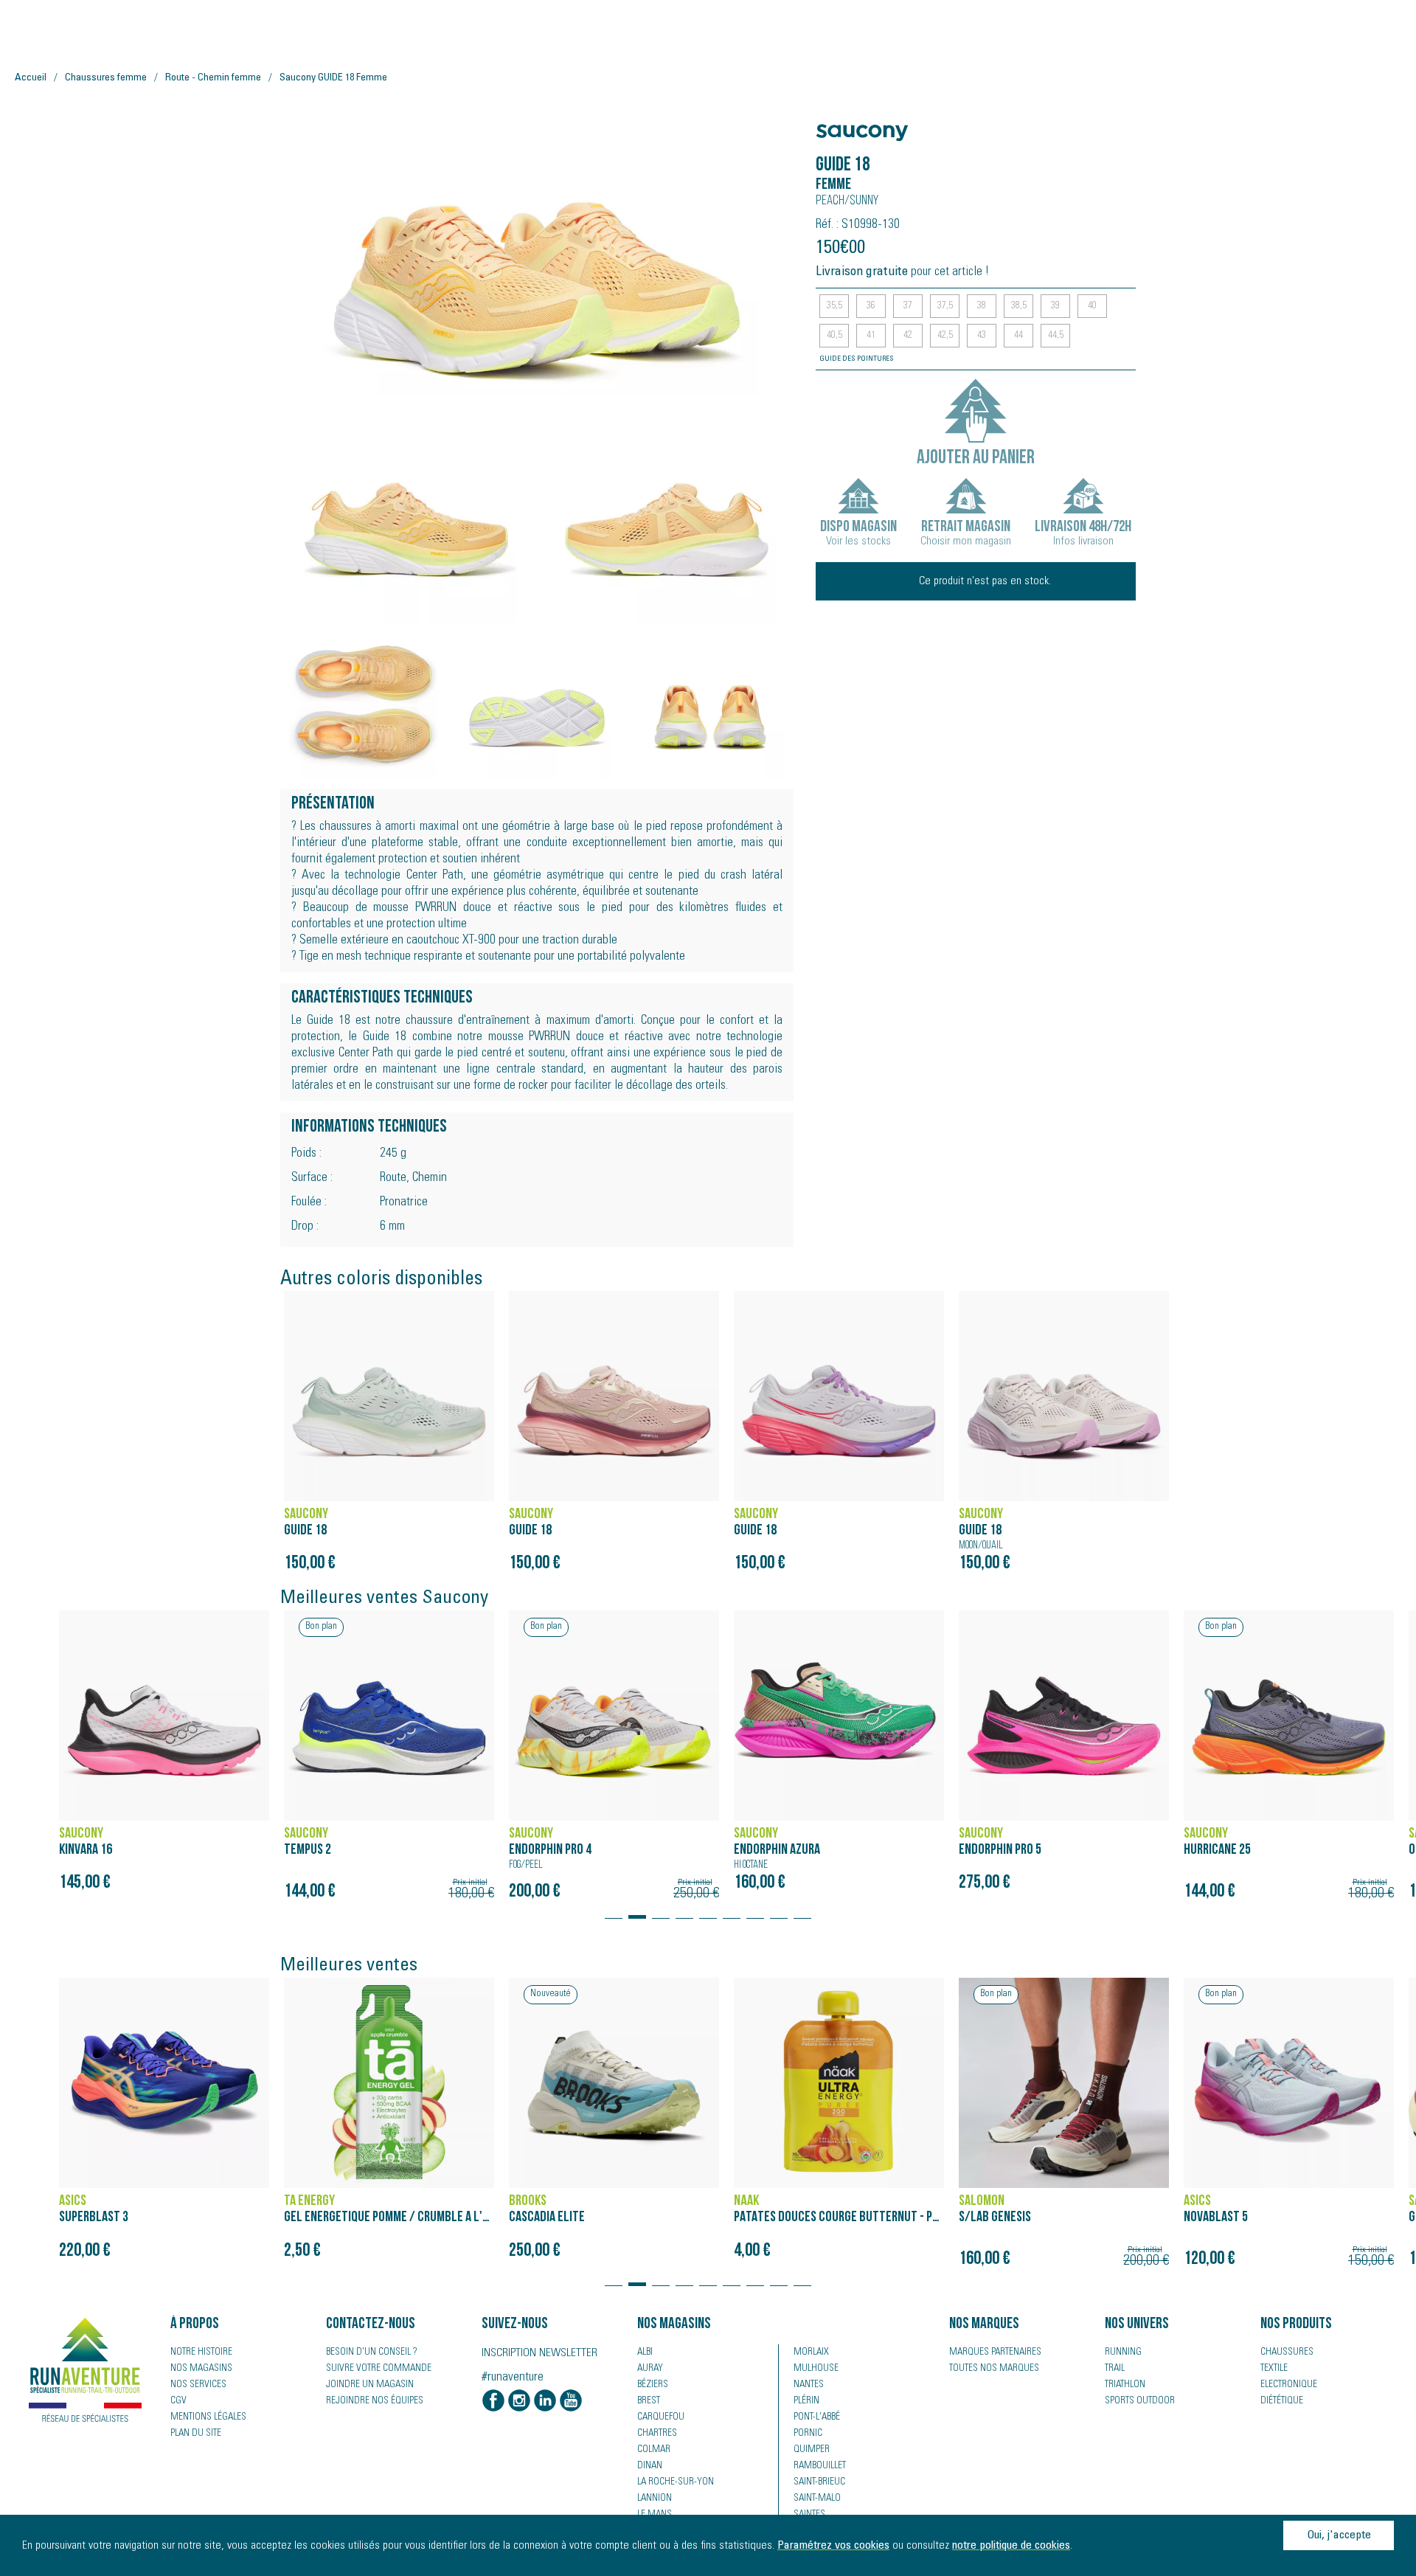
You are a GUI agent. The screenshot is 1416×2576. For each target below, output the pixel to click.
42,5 (945, 336)
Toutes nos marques (994, 2369)
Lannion (655, 2499)
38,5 (1019, 306)
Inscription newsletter (539, 2353)
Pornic (808, 2434)
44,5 (1056, 336)
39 (1055, 306)
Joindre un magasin (370, 2385)
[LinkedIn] (545, 2402)
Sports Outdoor (1140, 2401)
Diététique (1282, 2401)
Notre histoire (201, 2352)
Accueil (31, 78)
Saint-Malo (817, 2499)
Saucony (844, 125)
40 (1092, 306)
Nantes (809, 2385)
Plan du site (196, 2434)
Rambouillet (820, 2466)
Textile (1274, 2369)
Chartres (657, 2434)
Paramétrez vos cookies (833, 2546)
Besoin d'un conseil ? (372, 2352)
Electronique (1289, 2385)
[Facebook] (493, 2402)
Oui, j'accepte (1339, 2535)
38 (982, 306)
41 (871, 336)
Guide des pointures (857, 359)
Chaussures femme (106, 78)
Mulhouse (816, 2369)
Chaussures (1287, 2352)
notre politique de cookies (1011, 2546)
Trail (1115, 2369)
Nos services (198, 2385)
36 (871, 306)
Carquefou (661, 2417)
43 (982, 336)
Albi (645, 2352)
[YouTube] (571, 2402)
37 (908, 306)
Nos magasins (201, 2369)
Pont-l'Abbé (817, 2417)
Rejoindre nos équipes (375, 2401)
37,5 (945, 306)
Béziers (653, 2385)
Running (1123, 2352)
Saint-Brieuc (819, 2482)
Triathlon (1125, 2385)
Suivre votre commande (379, 2369)
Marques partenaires (995, 2352)
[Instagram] (519, 2402)
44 (1018, 336)
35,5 (834, 306)
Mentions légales (208, 2417)
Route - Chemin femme (213, 78)
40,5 (834, 336)
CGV (178, 2401)
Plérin (806, 2401)
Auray (650, 2369)
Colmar (654, 2450)
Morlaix (811, 2352)
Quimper (812, 2450)
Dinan (650, 2466)
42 (908, 336)
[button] (614, 1910)
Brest (649, 2401)
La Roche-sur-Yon (676, 2482)
